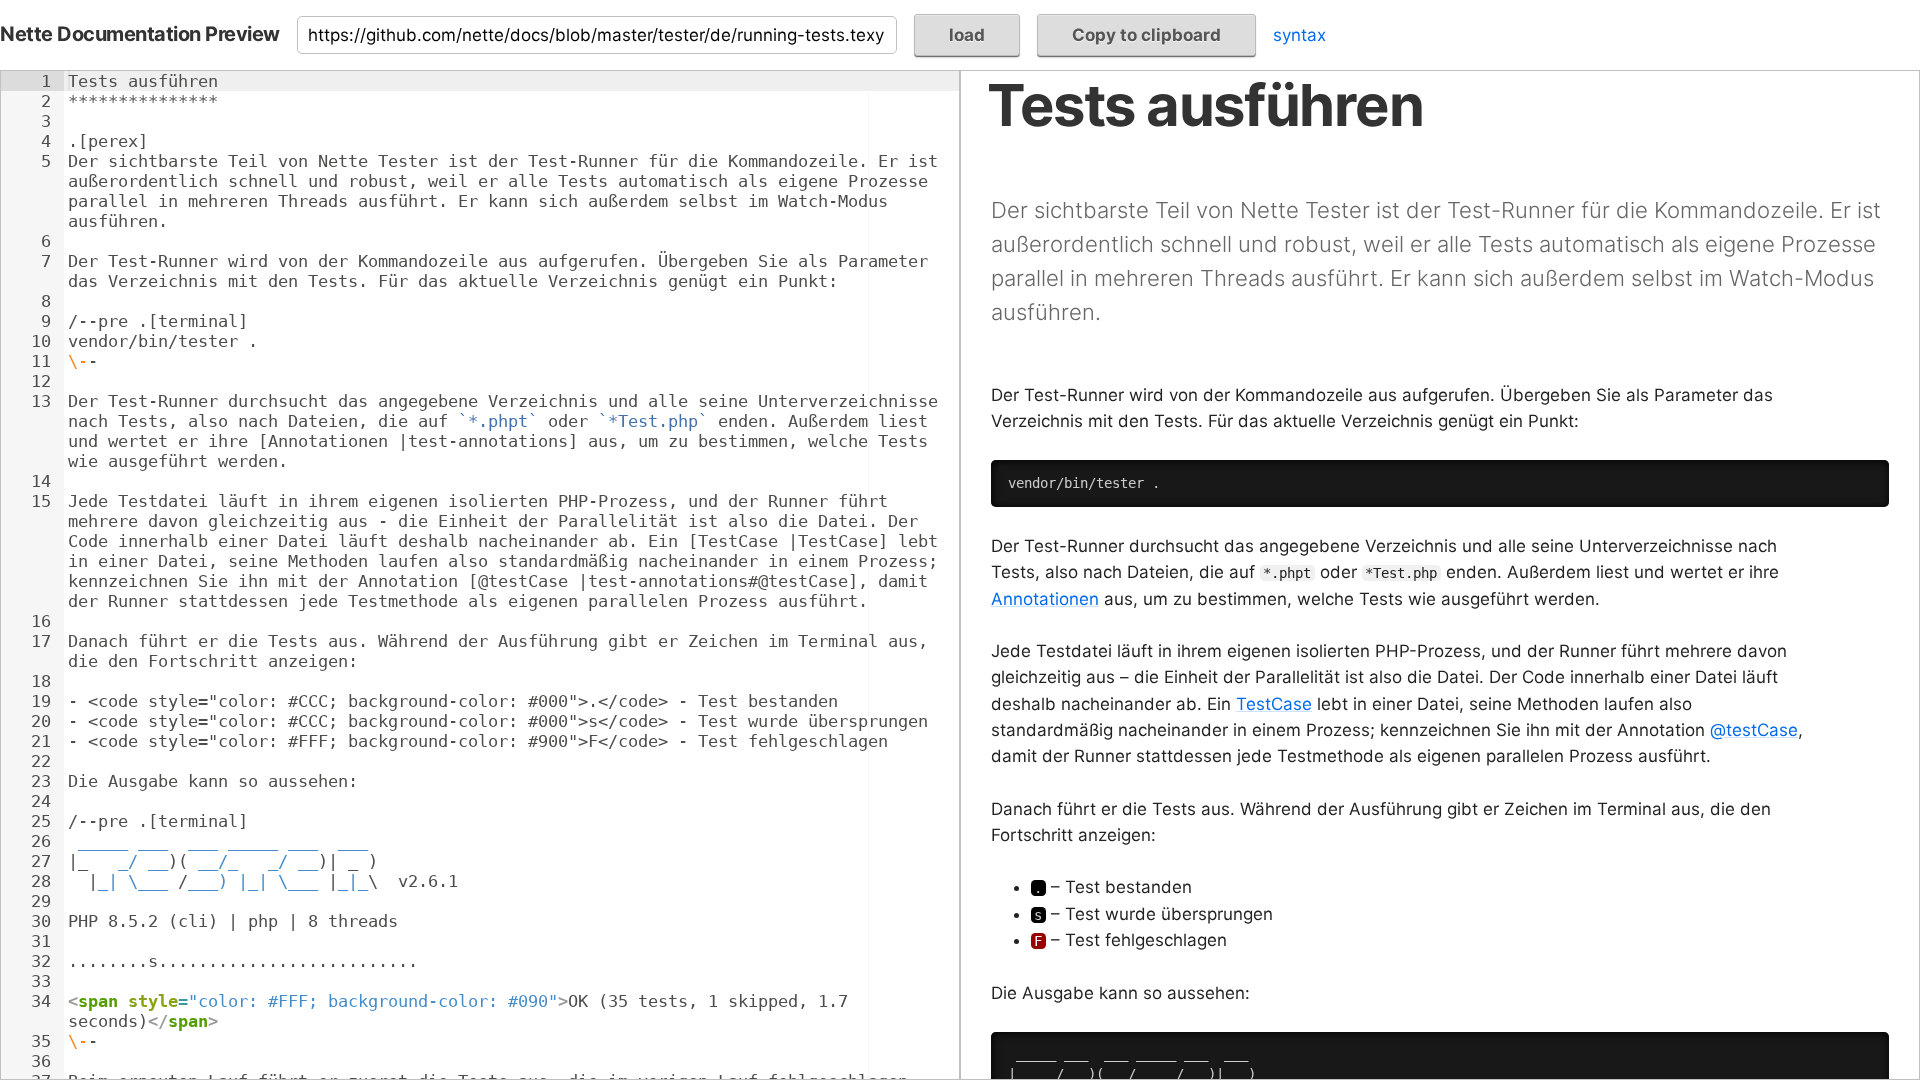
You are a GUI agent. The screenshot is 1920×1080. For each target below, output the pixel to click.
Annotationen (1045, 599)
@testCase (1754, 730)
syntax (1299, 35)
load (967, 35)
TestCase (1274, 704)
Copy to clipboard (1146, 35)
